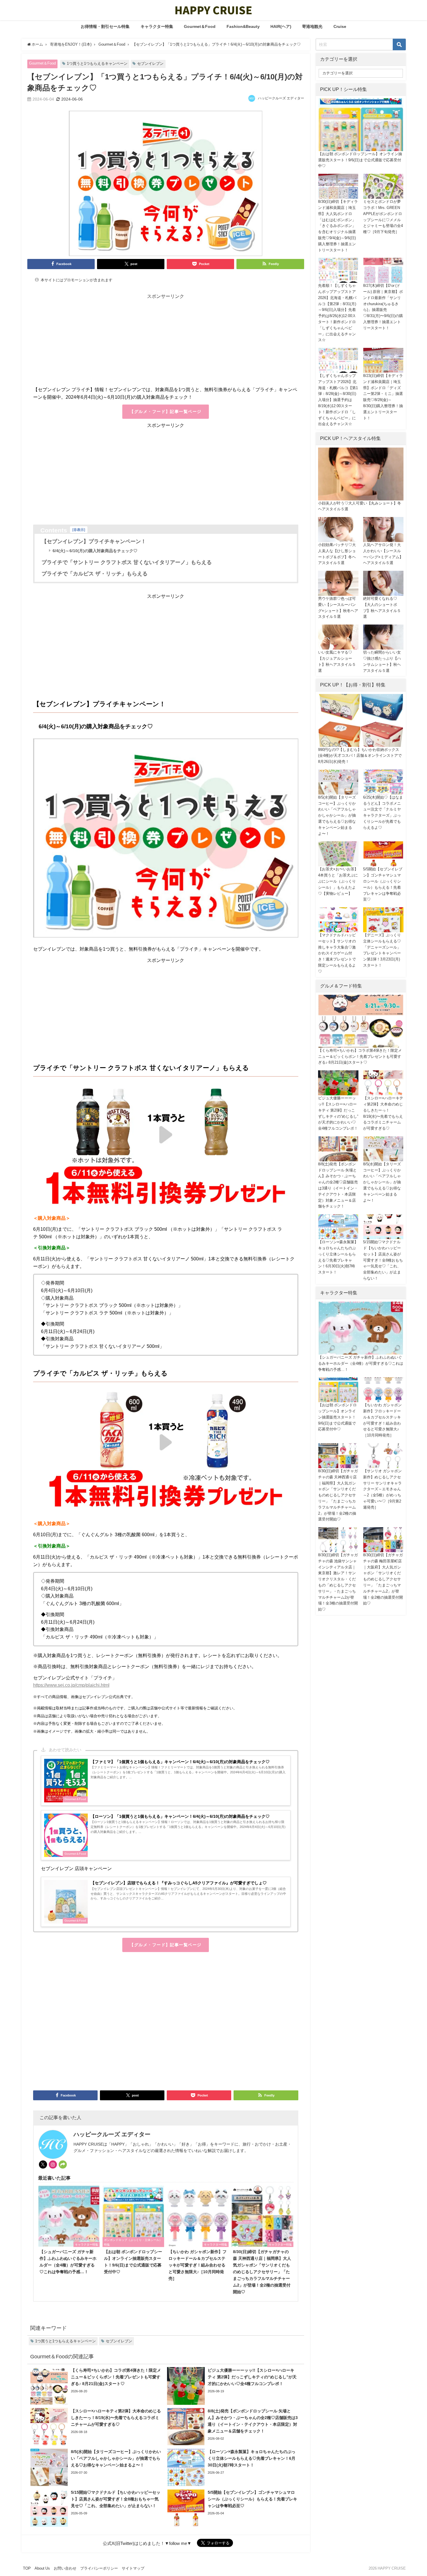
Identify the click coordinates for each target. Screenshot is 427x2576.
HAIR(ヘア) (281, 26)
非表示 (79, 530)
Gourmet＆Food (200, 26)
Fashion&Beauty (243, 26)
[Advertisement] (166, 345)
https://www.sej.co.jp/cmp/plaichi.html (71, 1685)
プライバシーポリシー (99, 2568)
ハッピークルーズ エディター (281, 98)
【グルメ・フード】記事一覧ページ (165, 412)
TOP (27, 2568)
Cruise (340, 26)
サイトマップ (133, 2568)
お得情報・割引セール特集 (105, 26)
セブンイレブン (150, 63)
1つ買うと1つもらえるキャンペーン (97, 63)
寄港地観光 (312, 26)
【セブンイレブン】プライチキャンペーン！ (94, 541)
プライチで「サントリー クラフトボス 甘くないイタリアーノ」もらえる (127, 562)
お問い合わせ (65, 2568)
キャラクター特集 (157, 26)
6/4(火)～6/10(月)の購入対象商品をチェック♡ (95, 551)
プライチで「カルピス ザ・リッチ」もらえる (95, 574)
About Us (42, 2568)
